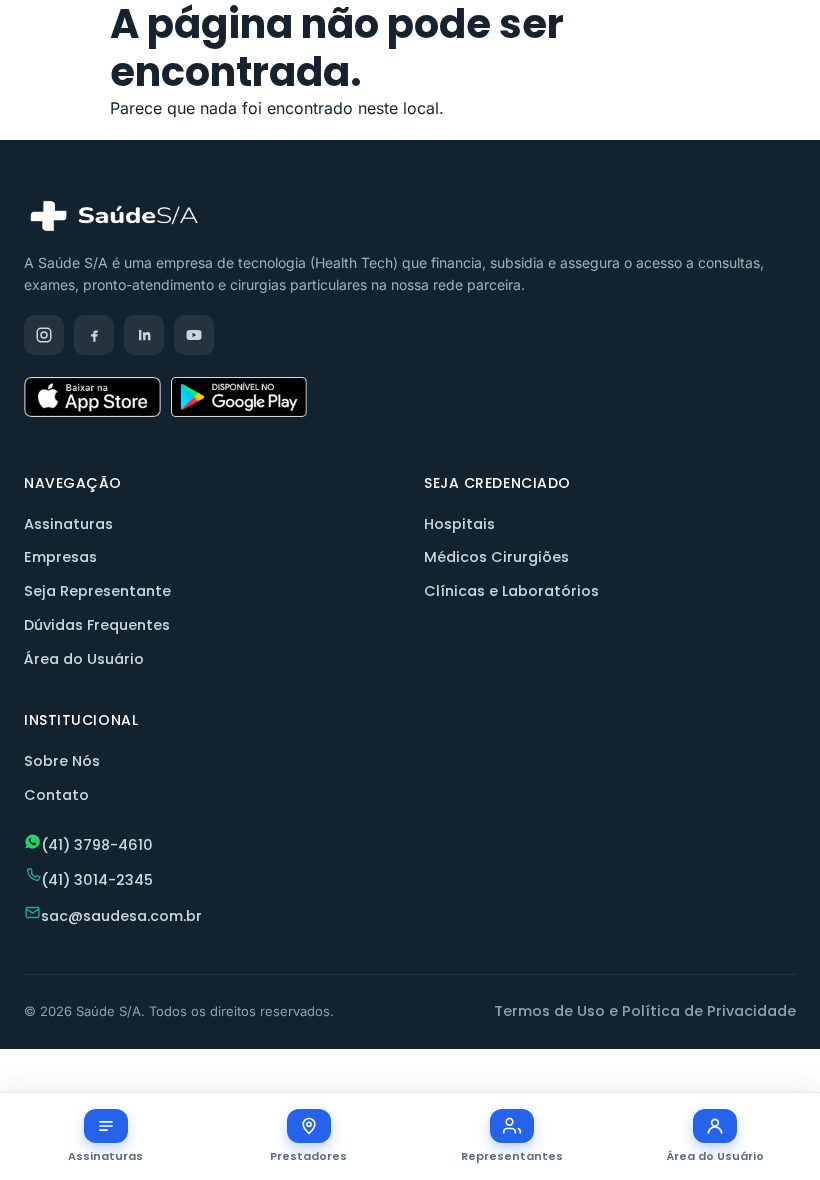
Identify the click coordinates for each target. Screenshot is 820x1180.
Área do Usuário (84, 659)
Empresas (60, 557)
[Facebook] (94, 335)
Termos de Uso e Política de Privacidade (645, 1011)
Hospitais (459, 524)
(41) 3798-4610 (97, 845)
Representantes (512, 1156)
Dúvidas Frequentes (97, 625)
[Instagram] (44, 335)
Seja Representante (97, 591)
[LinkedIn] (144, 335)
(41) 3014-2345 (97, 880)
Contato (56, 795)
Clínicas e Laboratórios (511, 591)
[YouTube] (194, 335)
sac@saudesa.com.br (121, 916)
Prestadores (308, 1156)
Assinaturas (68, 524)
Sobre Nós (62, 761)
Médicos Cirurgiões (496, 557)
